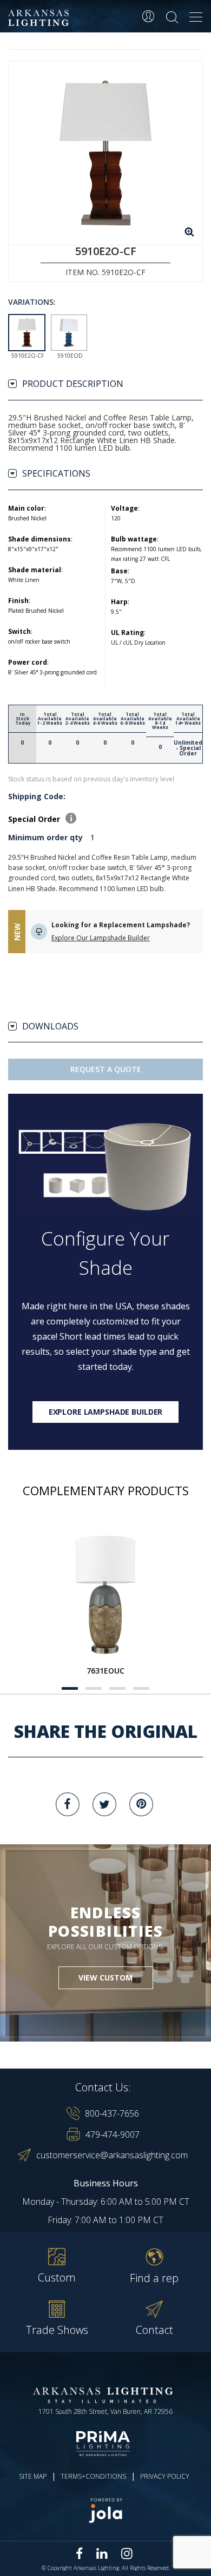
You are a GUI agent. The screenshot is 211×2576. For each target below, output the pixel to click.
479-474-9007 (113, 2135)
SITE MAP (33, 2476)
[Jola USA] (105, 2510)
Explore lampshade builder (106, 1412)
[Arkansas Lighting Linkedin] (102, 2553)
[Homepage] (40, 18)
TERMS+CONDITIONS (93, 2476)
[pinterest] (141, 1804)
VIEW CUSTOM (105, 1978)
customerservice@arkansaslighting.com (112, 2155)
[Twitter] (104, 1804)
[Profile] (148, 16)
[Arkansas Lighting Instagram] (127, 2553)
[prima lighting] (105, 2444)
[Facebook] (68, 1804)
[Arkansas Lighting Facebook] (80, 2554)
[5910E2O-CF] (105, 153)
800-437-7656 (112, 2113)
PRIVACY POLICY (165, 2476)
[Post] (105, 1594)
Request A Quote (106, 1069)
